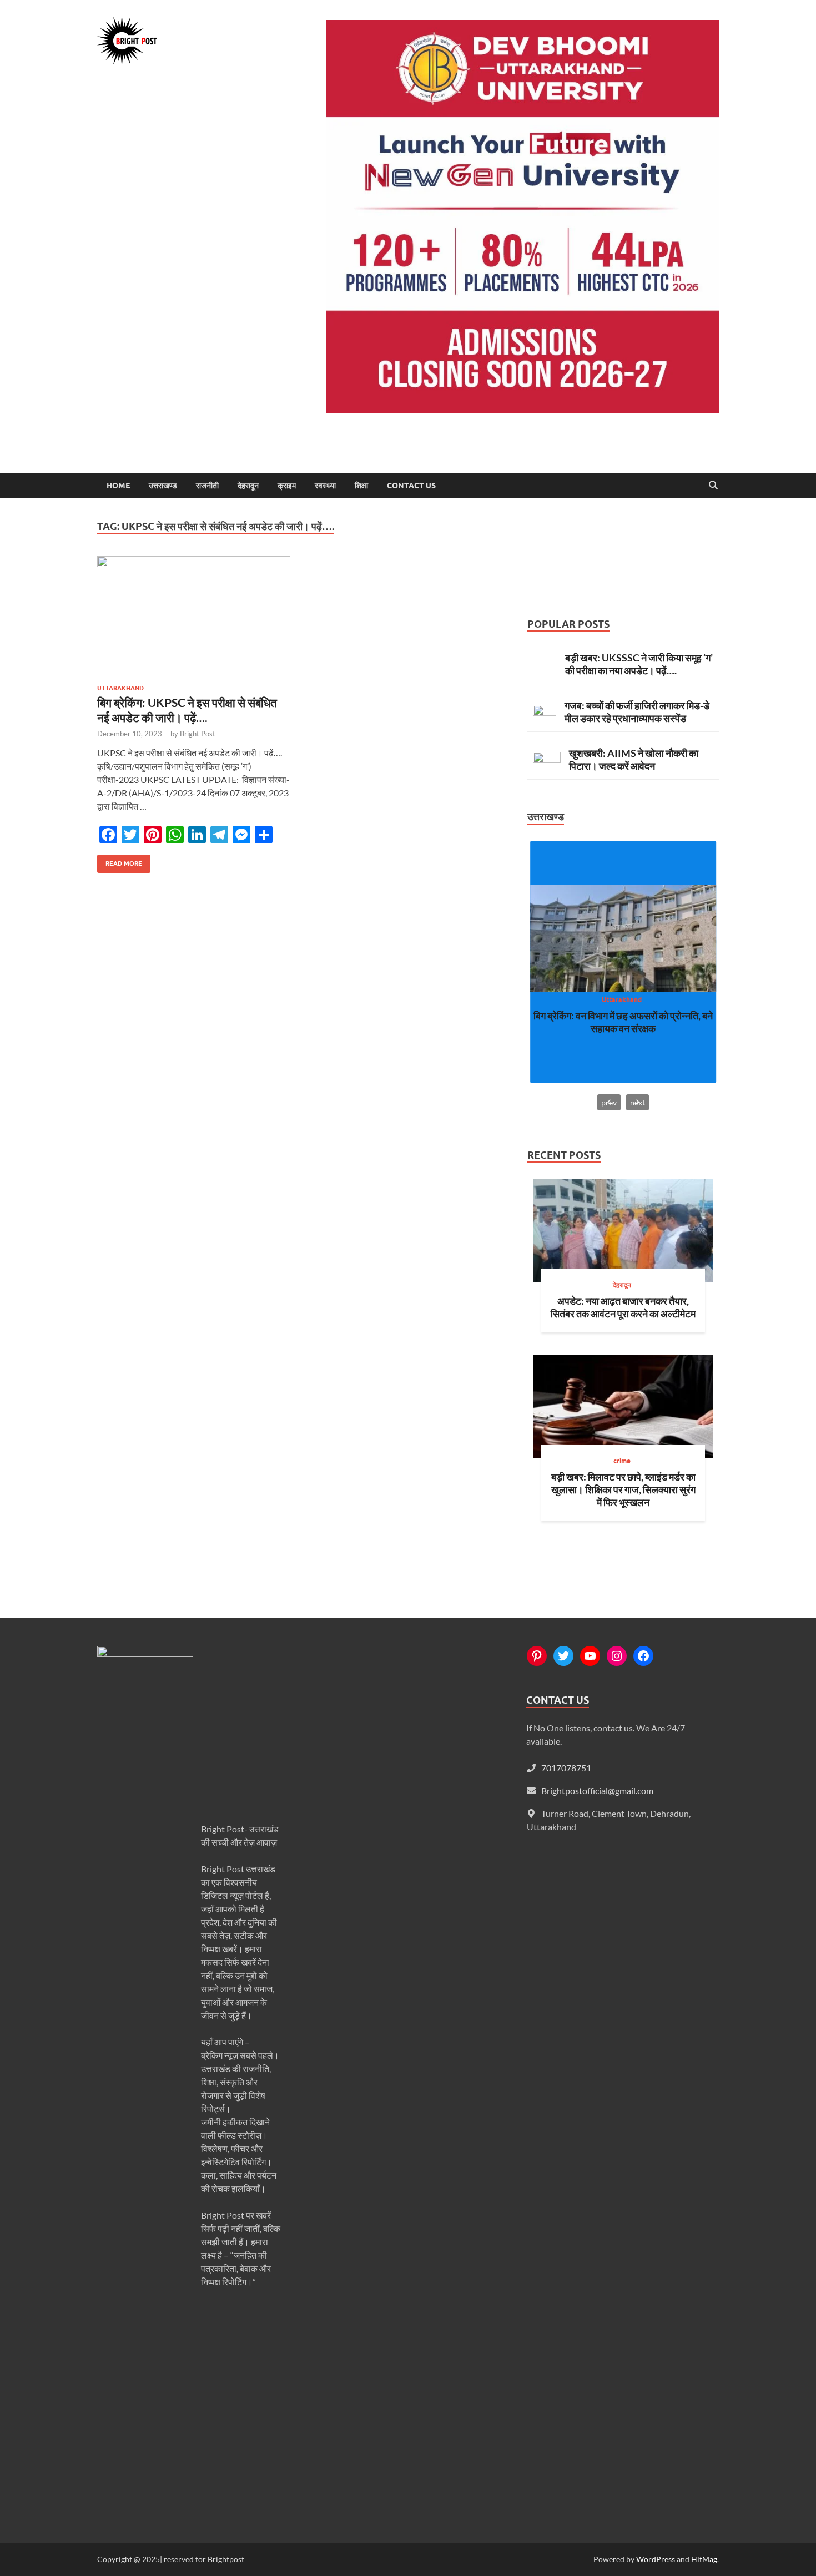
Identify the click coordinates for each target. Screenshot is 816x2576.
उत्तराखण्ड (163, 486)
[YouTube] (590, 1656)
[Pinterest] (537, 1656)
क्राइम (287, 486)
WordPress (656, 2559)
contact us (411, 486)
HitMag (704, 2559)
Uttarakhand (120, 688)
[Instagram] (617, 1656)
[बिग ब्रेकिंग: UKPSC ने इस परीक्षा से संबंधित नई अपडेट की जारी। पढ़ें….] (194, 616)
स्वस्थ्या (325, 486)
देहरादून (248, 486)
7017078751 (566, 1768)
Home (118, 486)
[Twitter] (563, 1656)
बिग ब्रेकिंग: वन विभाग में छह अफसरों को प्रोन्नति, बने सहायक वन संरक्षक (623, 1022)
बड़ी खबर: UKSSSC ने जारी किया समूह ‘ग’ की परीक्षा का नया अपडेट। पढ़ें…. (639, 664)
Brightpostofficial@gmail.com (597, 1790)
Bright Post (198, 734)
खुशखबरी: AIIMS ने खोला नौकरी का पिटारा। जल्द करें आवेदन (634, 759)
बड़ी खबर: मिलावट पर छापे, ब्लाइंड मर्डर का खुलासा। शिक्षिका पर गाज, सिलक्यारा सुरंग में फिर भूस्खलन (623, 1489)
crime (622, 1461)
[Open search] (713, 486)
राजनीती (207, 486)
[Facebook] (643, 1656)
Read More (120, 861)
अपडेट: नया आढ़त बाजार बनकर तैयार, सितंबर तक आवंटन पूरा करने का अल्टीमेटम (623, 1307)
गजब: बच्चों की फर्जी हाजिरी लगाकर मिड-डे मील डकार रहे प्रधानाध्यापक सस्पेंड (637, 712)
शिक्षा (361, 486)
